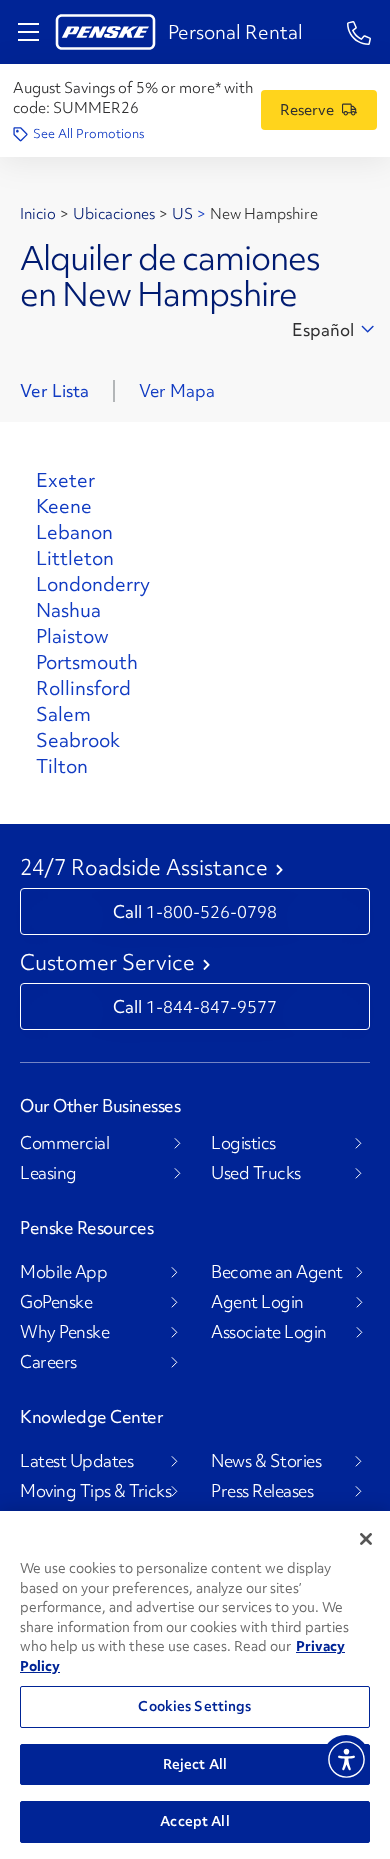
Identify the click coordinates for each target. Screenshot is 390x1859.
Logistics (243, 1143)
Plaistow (72, 636)
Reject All (195, 1764)
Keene (64, 506)
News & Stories (266, 1461)
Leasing (48, 1173)
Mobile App (63, 1272)
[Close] (366, 1539)
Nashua (68, 610)
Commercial (64, 1143)
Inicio (38, 214)
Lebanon (74, 532)
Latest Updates (76, 1461)
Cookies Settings (194, 1706)
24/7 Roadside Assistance (144, 868)
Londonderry (93, 584)
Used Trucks (256, 1173)
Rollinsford (83, 688)
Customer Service (107, 963)
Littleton (75, 558)
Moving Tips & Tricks (95, 1491)
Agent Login (257, 1302)
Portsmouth (87, 662)
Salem (63, 714)
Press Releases (262, 1491)
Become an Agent (277, 1272)
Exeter (65, 480)
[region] (195, 1685)
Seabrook (78, 740)
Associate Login (269, 1332)
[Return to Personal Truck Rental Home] (105, 32)
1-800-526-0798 (211, 911)
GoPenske (56, 1302)
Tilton (62, 766)
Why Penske (64, 1332)
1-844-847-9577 (211, 1006)
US (182, 214)
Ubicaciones (114, 214)
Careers (48, 1362)
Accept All (194, 1821)
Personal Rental (235, 32)
